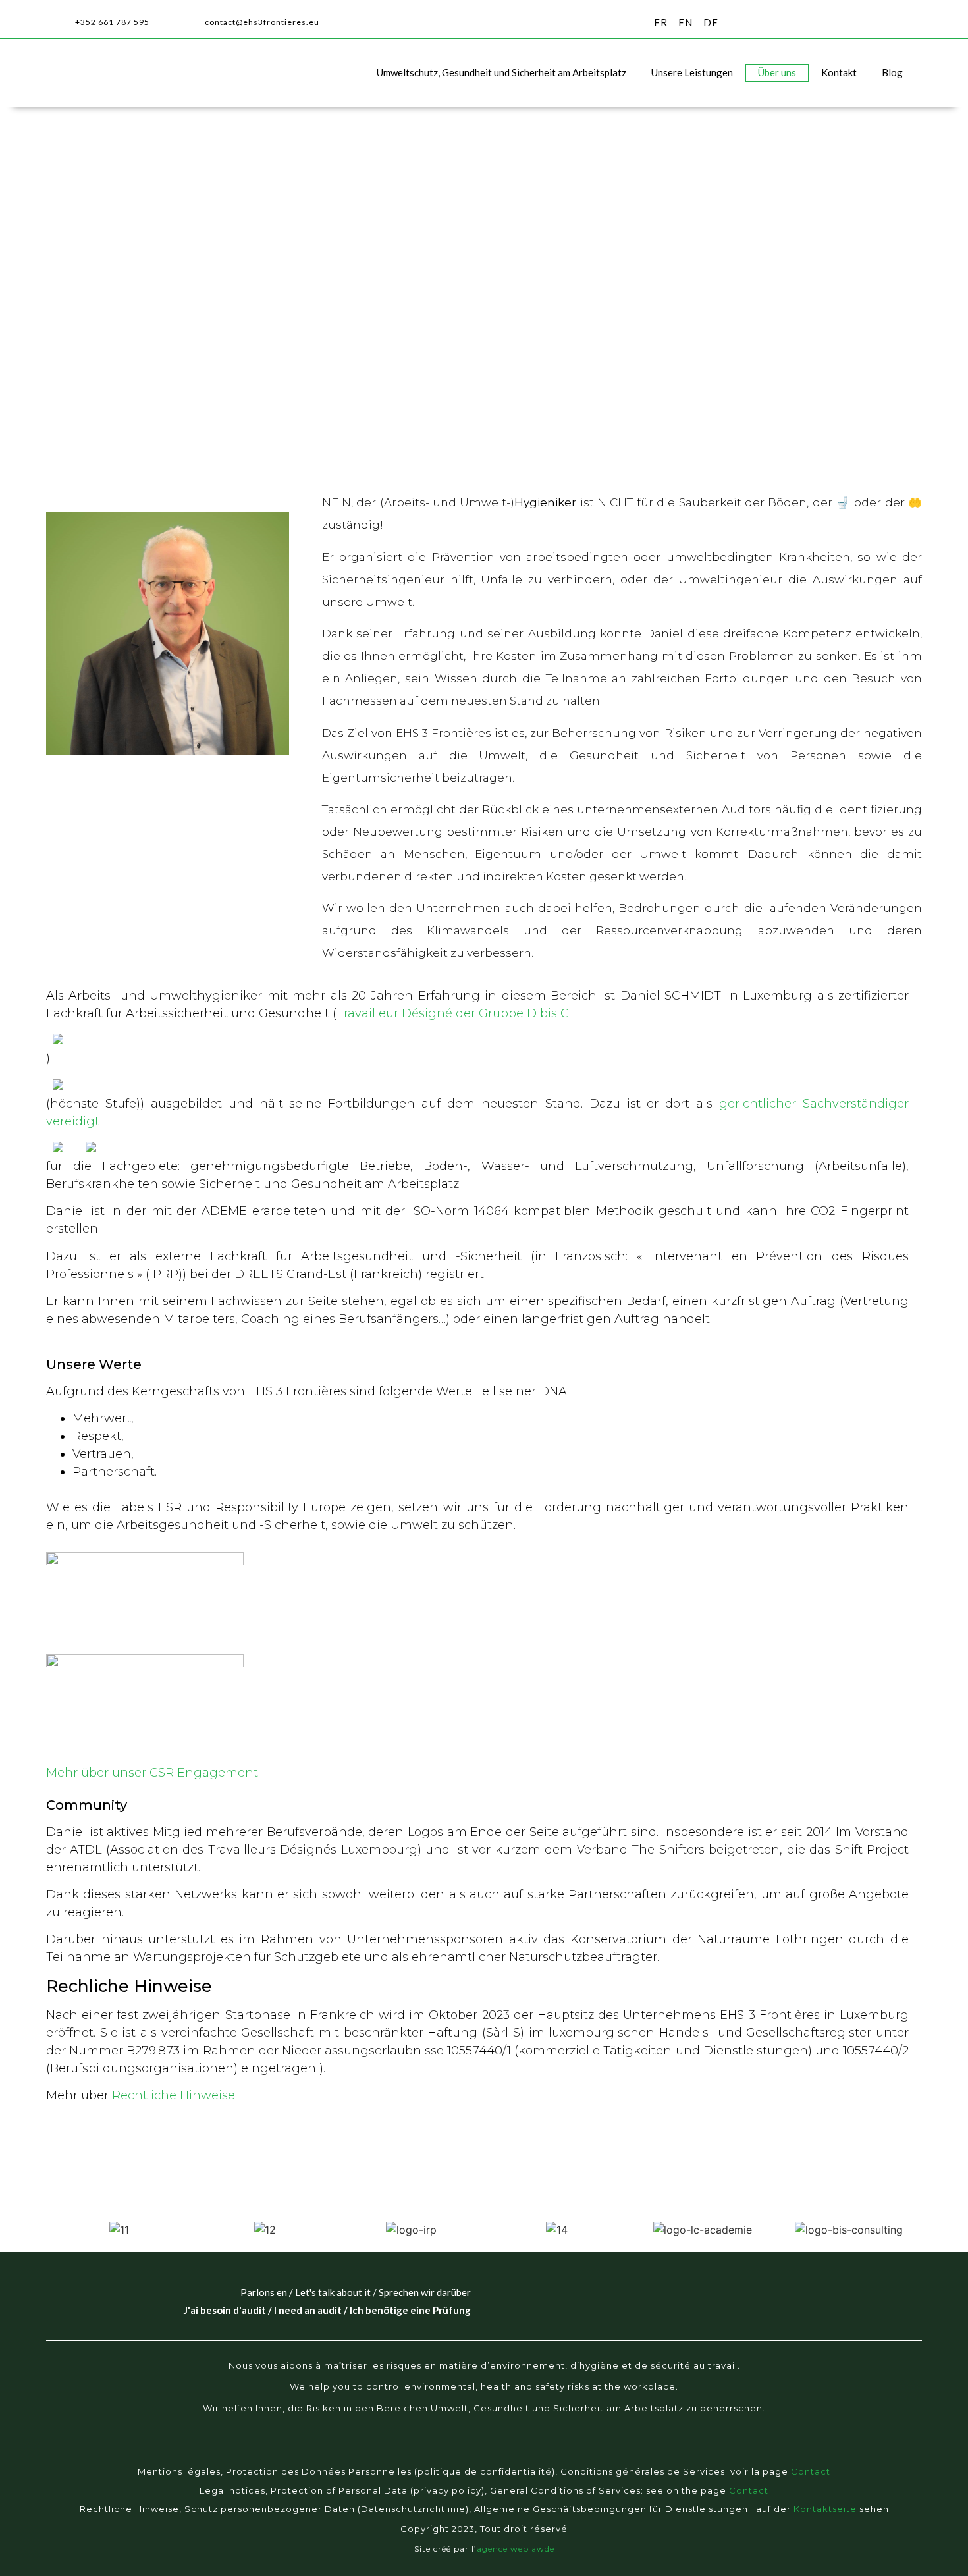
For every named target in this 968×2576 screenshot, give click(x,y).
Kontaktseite (825, 2509)
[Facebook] (433, 2453)
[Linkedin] (510, 2453)
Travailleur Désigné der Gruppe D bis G (453, 1013)
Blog (892, 72)
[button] (910, 23)
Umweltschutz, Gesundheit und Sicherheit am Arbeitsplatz (501, 72)
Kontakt (839, 72)
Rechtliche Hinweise (174, 2095)
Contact (811, 2471)
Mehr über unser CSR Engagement (152, 1773)
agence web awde (516, 2549)
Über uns (777, 72)
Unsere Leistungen (692, 72)
